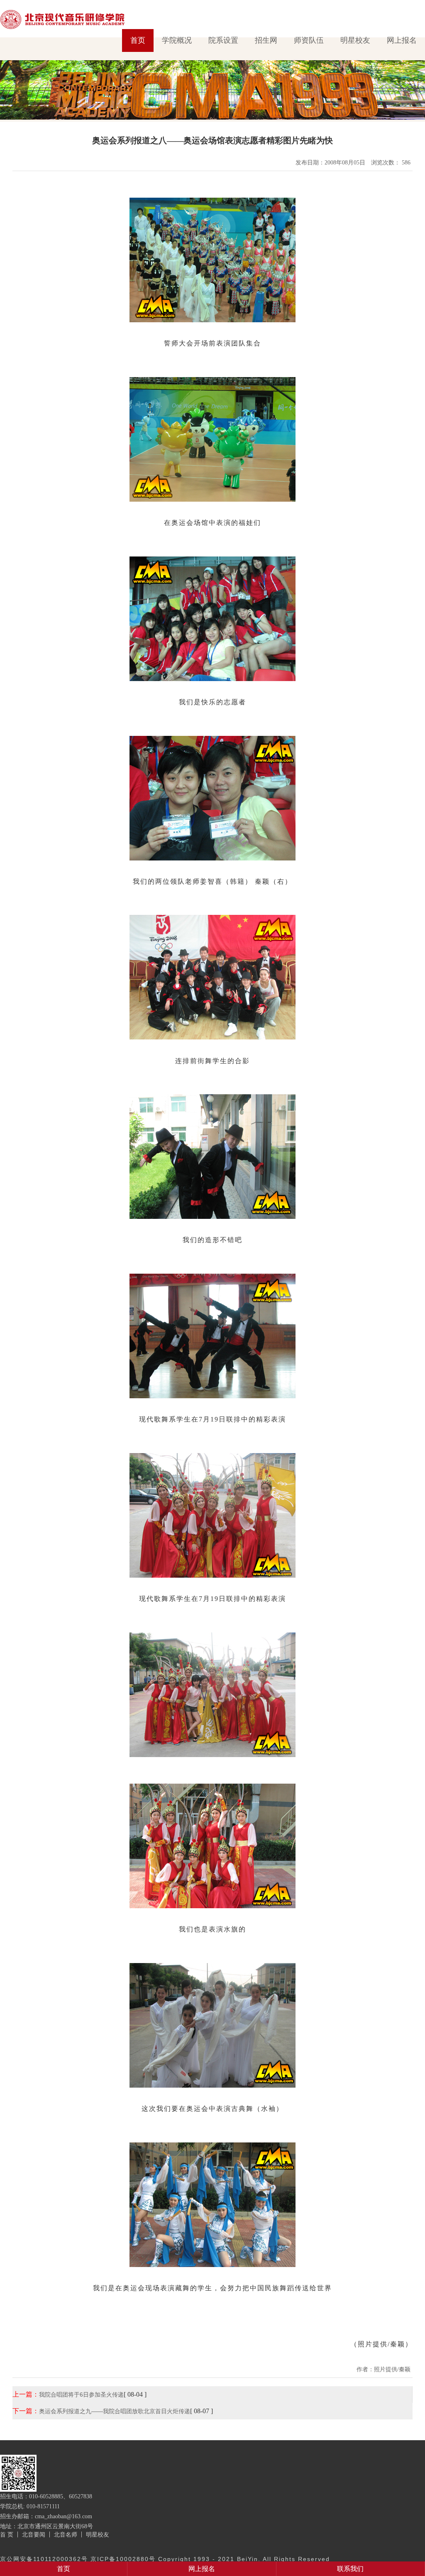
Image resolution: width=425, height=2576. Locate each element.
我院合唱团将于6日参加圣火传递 (81, 2395)
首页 (138, 40)
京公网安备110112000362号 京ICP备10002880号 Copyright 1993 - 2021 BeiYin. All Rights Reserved (165, 2559)
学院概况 (177, 40)
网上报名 (402, 40)
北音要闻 (34, 2534)
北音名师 (66, 2534)
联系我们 (350, 2569)
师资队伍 (309, 40)
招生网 (266, 40)
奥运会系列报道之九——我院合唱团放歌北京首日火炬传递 (115, 2411)
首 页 (7, 2534)
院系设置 (223, 40)
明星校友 (355, 40)
